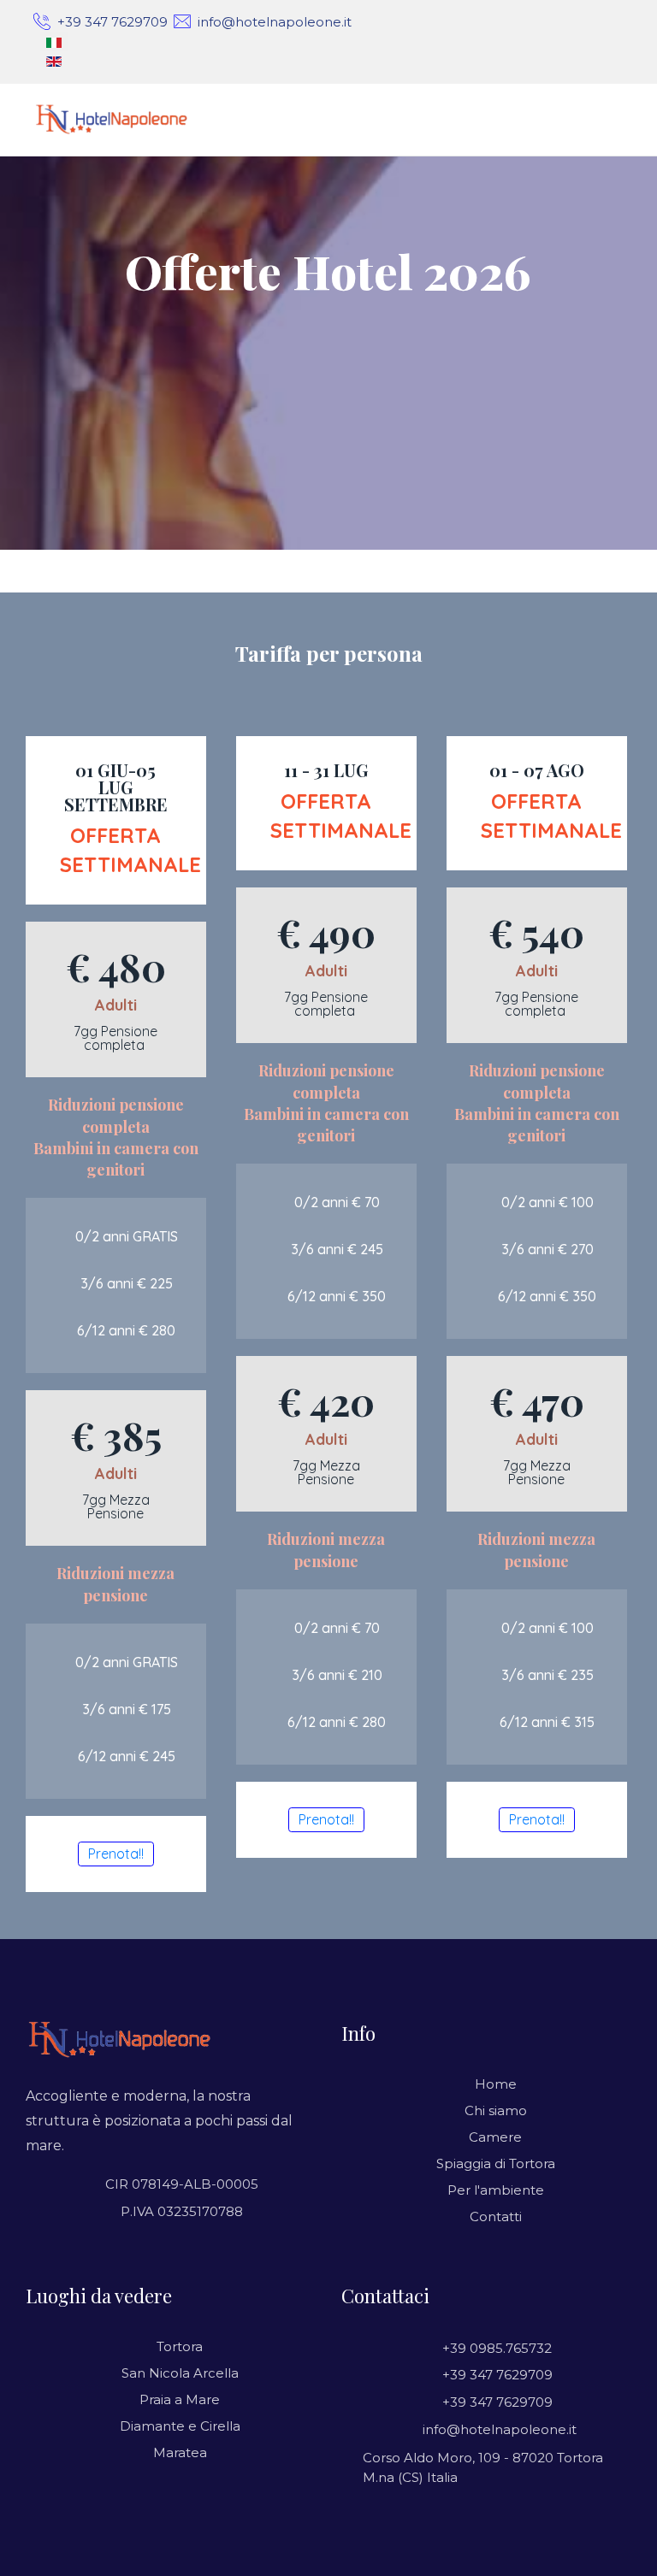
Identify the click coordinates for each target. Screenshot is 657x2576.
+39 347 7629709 (112, 22)
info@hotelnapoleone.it (275, 22)
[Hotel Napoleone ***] (117, 120)
